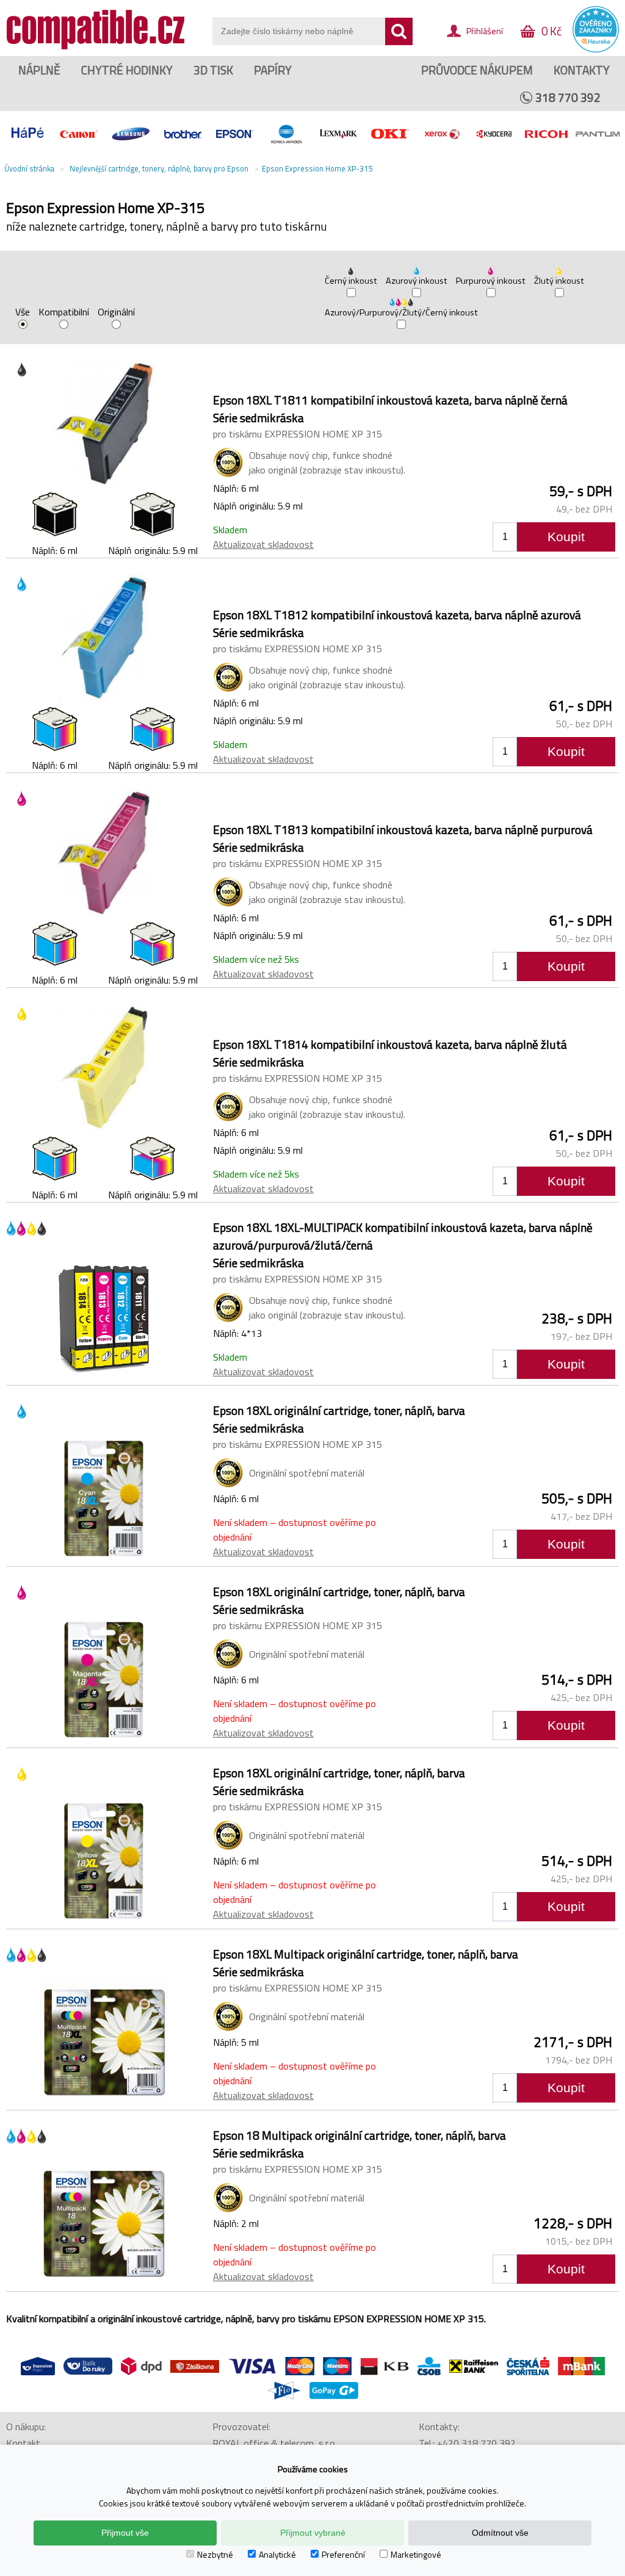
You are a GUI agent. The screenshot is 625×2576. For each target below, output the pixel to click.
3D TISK (213, 70)
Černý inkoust (351, 281)
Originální (116, 313)
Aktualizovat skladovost (263, 544)
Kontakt (23, 2443)
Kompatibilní (64, 313)
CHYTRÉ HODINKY (127, 70)
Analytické (277, 2554)
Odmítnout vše (500, 2533)
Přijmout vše (125, 2533)
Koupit (566, 537)
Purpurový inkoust (491, 281)
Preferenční (343, 2554)
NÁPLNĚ (39, 70)
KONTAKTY (582, 70)
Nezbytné (215, 2554)
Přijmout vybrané (313, 2533)
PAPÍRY (273, 70)
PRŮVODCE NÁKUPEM (477, 70)
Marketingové (416, 2554)
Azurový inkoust (417, 281)
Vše (23, 313)
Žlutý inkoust (559, 281)
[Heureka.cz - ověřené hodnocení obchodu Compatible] (596, 49)
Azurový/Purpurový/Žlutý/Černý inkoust (401, 312)
